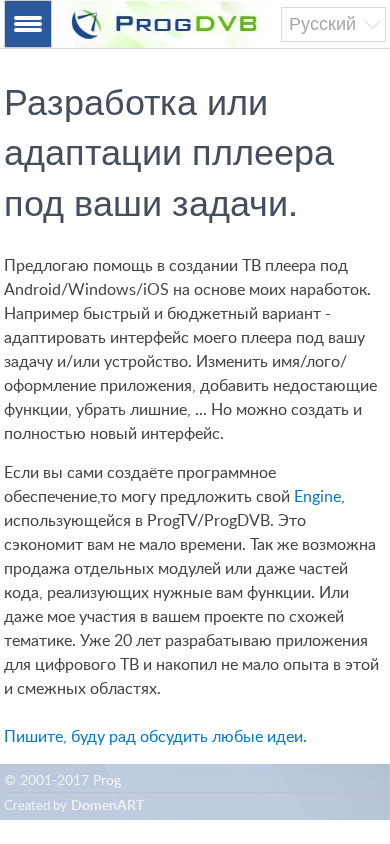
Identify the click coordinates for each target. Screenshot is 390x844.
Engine (317, 497)
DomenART (107, 806)
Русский (322, 24)
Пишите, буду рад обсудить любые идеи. (155, 737)
